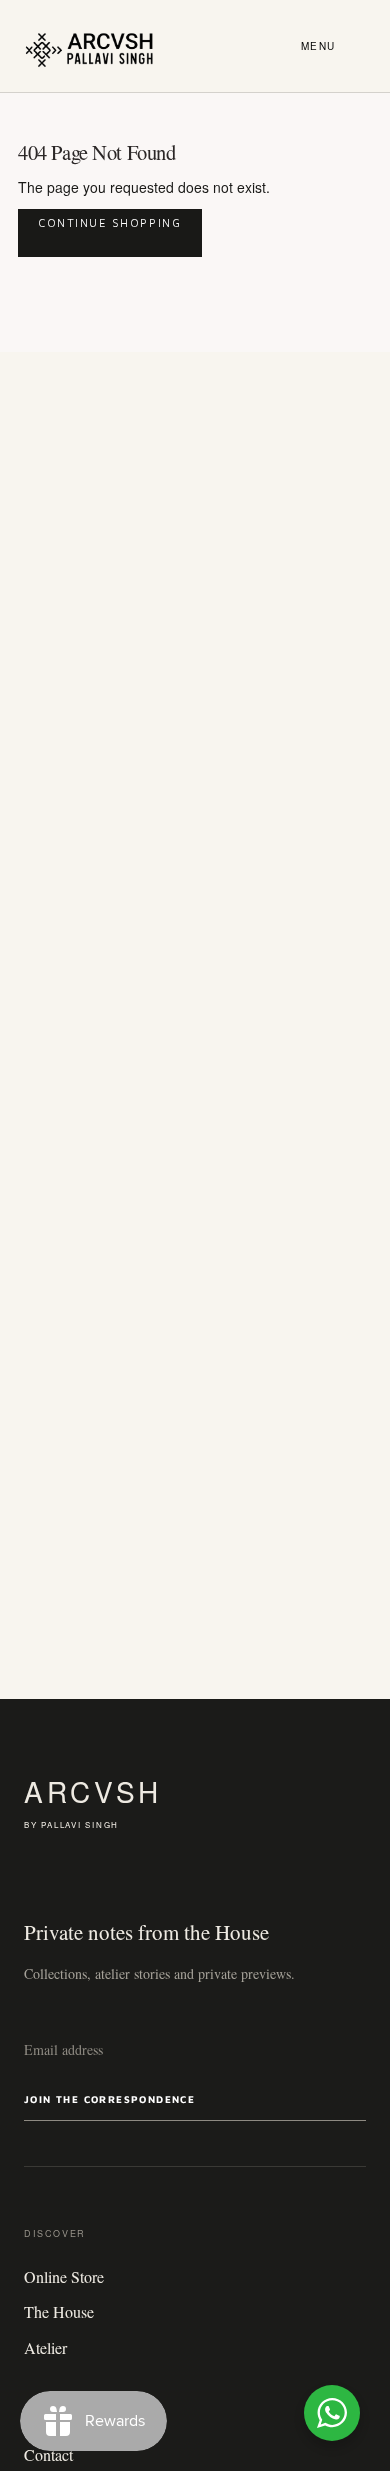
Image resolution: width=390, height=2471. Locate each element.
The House (59, 2311)
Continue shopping (110, 222)
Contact (48, 2454)
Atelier (45, 2347)
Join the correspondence (109, 2099)
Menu (318, 46)
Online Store (64, 2276)
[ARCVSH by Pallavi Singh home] (89, 46)
